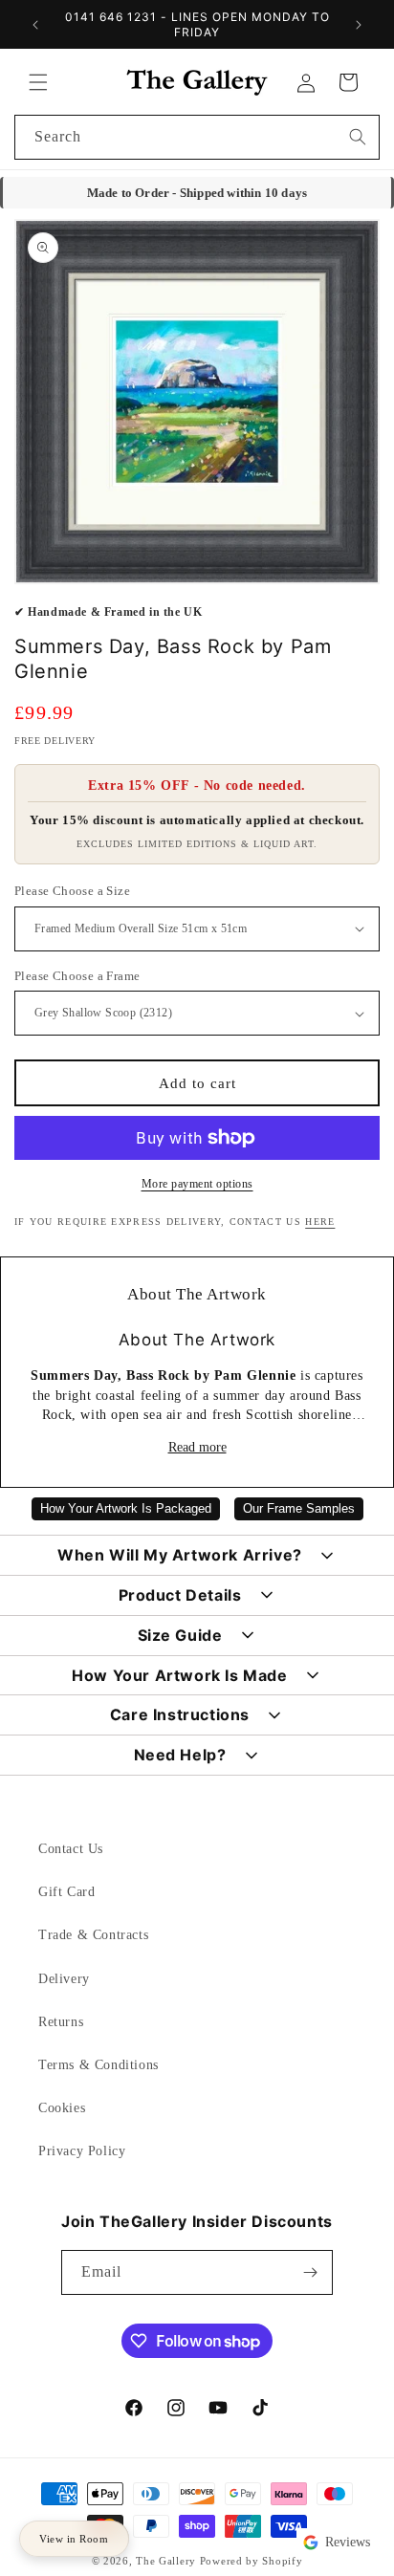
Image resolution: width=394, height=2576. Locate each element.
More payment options (197, 1184)
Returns (61, 2022)
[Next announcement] (359, 25)
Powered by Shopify (252, 2561)
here (320, 1222)
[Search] (358, 137)
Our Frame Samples (299, 1509)
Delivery (64, 1979)
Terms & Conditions (98, 2065)
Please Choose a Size (72, 891)
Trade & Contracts (93, 1935)
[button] (38, 82)
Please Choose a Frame (77, 976)
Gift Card (66, 1892)
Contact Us (71, 1849)
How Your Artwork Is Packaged (126, 1509)
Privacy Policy (82, 2151)
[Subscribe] (311, 2272)
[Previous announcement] (35, 25)
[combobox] (197, 137)
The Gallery (166, 2561)
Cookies (62, 2108)
